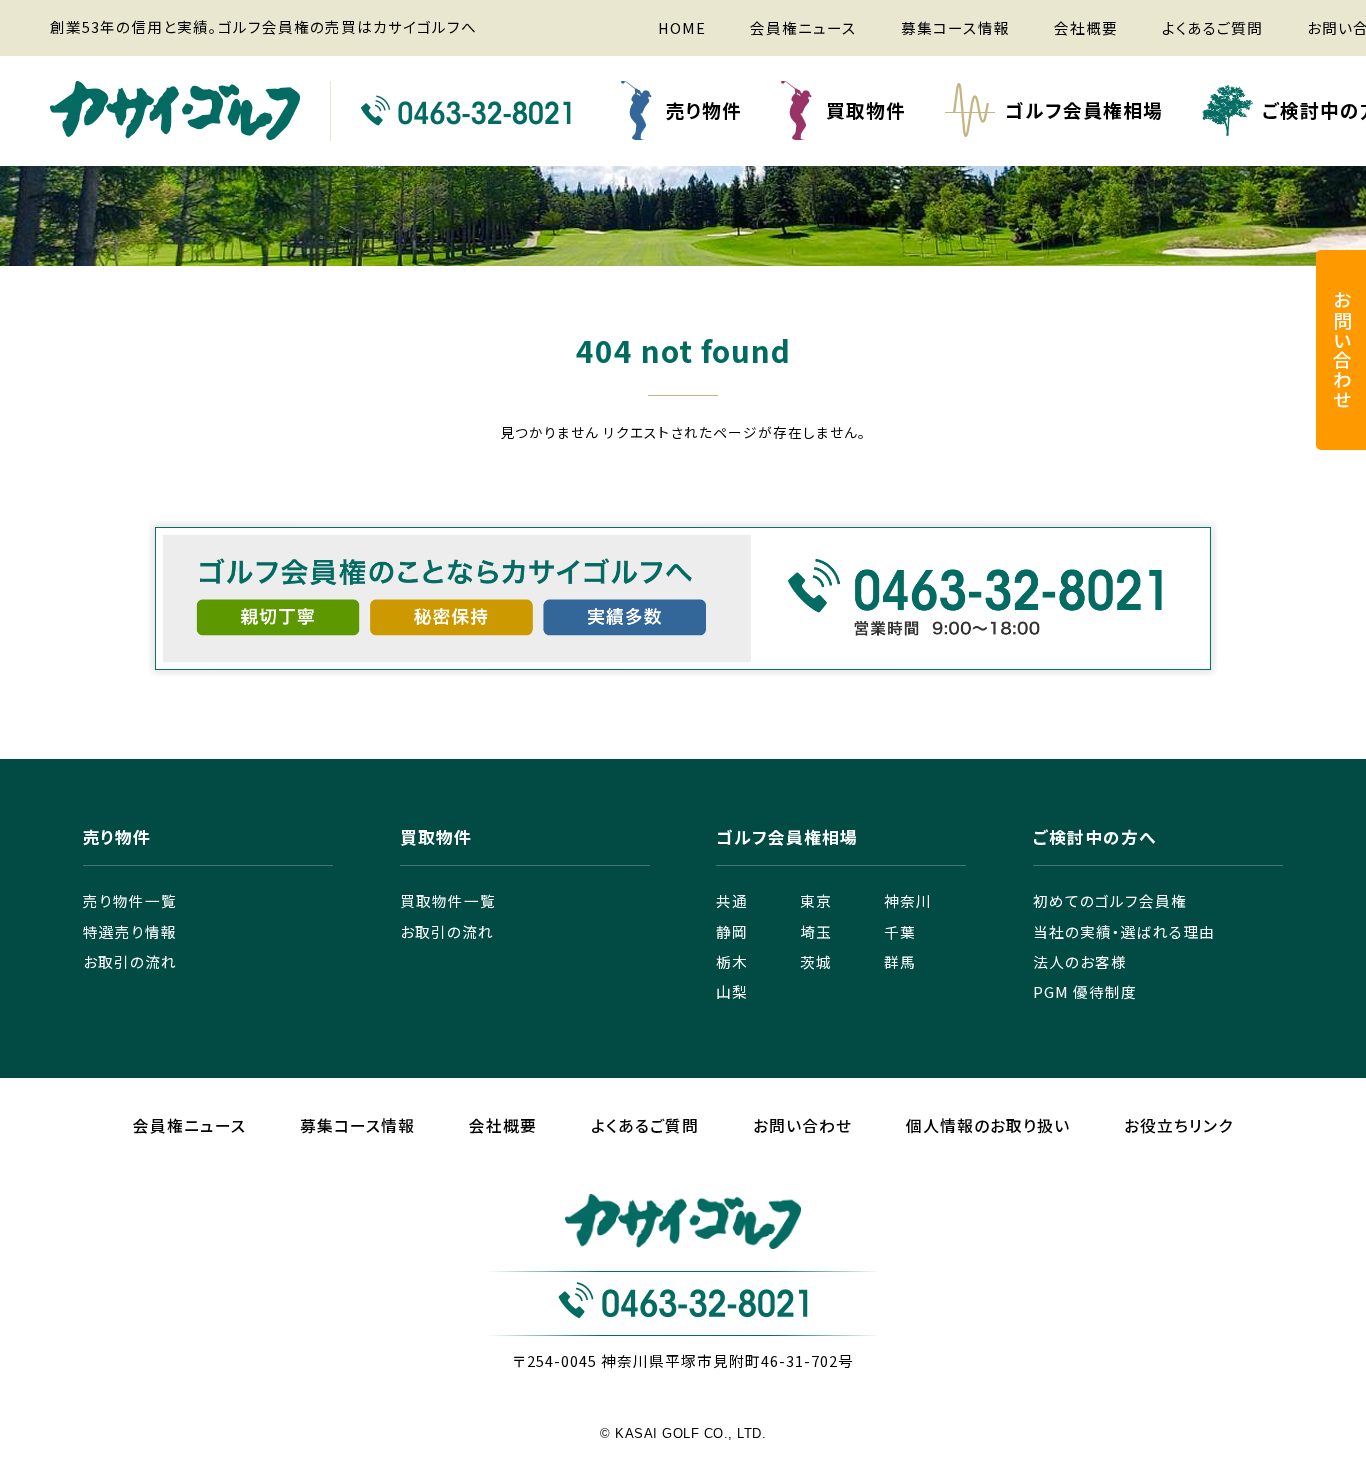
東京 (816, 900)
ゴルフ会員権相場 (1084, 109)
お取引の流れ (130, 961)
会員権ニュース (803, 27)
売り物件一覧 (130, 900)
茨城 (816, 961)
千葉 (900, 931)
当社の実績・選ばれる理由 (1124, 931)
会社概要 (1086, 27)
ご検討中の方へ (1095, 839)
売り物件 (704, 109)
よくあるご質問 (1212, 27)
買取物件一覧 (448, 900)
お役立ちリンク (1178, 1125)
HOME (682, 27)
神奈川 (908, 900)
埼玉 (816, 931)
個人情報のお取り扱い (988, 1125)
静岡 (732, 931)
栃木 (732, 961)
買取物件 (866, 109)
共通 (732, 900)
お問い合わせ (802, 1125)
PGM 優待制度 (1085, 991)
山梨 (732, 991)
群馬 (900, 961)
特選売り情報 (130, 931)
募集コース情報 (955, 27)
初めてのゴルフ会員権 (1110, 900)
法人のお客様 (1080, 961)
